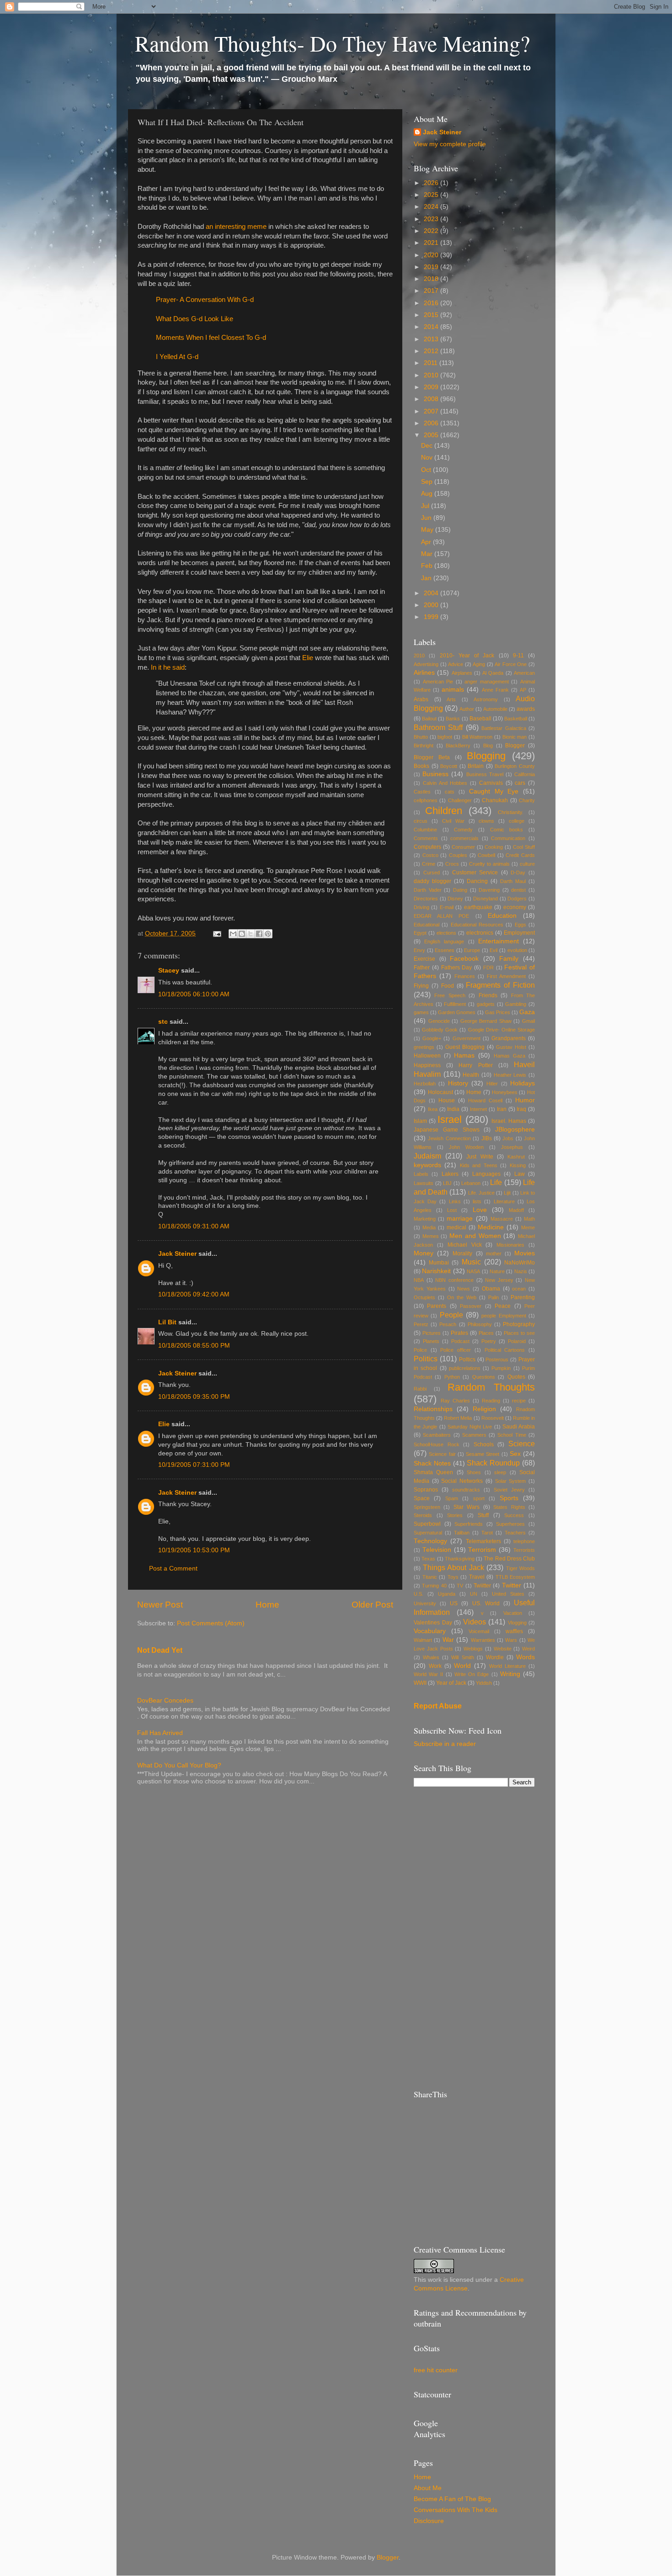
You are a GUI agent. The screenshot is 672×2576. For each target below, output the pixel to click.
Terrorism (482, 1550)
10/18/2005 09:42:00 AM (194, 1294)
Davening (489, 890)
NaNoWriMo (520, 1263)
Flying (421, 986)
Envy (419, 950)
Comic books (507, 830)
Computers (427, 847)
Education (502, 916)
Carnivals (491, 783)
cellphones (426, 800)
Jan (427, 578)
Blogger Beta (432, 757)
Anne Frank (495, 690)
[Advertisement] (474, 1938)
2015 (432, 315)
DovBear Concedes (165, 1701)
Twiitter (482, 1586)
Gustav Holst (511, 1047)
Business (435, 774)
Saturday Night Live (470, 1427)
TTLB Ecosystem (515, 1577)
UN (474, 1594)
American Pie (438, 682)
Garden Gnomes (457, 1012)
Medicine (491, 1227)
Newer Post (160, 1605)
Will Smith (462, 1657)
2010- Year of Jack (467, 656)
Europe (472, 950)
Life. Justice (481, 1193)
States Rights (509, 1507)
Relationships (433, 1409)
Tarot (487, 1533)
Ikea (433, 1109)
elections (446, 933)
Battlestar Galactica (504, 728)
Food (448, 986)
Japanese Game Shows (447, 1130)
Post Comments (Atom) (211, 1623)
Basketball (516, 719)
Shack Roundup (493, 1463)
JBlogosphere (515, 1129)
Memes (431, 1236)
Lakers (450, 1174)
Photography (519, 1324)
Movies (525, 1253)
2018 (432, 279)
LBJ (447, 1183)
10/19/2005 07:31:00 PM (194, 1465)
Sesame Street (483, 1454)
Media (429, 1227)
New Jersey (499, 1280)
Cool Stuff (524, 847)
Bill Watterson (477, 737)
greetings (424, 1047)
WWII (420, 1683)
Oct (427, 470)
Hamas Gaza (509, 1056)
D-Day (518, 873)
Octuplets (424, 1297)
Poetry (489, 1341)
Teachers (515, 1533)
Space (422, 1498)
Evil (493, 950)
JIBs (487, 1138)
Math (529, 1219)
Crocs (452, 864)
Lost (452, 1210)
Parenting (523, 1297)
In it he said (168, 667)
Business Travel (485, 774)
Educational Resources (477, 925)
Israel (450, 1119)
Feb (428, 566)
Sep (428, 482)
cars (520, 783)
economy (515, 907)
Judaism (427, 1156)
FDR (488, 968)
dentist (518, 890)
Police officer (456, 1350)
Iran (502, 1109)
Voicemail (479, 1631)
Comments (426, 838)
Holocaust (440, 1092)
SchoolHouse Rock (437, 1444)
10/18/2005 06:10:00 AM (194, 994)
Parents (437, 1306)
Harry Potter (475, 1065)
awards (526, 709)
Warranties (483, 1640)
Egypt (420, 933)
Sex (515, 1454)
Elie (308, 658)
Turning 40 (434, 1586)
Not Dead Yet (160, 1650)
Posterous (497, 1359)
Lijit (507, 1193)
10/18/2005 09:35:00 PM (194, 1397)
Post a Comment (173, 1568)
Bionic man (515, 737)
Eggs (520, 925)
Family (509, 959)
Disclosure (429, 2521)
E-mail (447, 907)
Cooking (494, 847)
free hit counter (436, 2370)
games (421, 1012)
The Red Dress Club (509, 1559)
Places (486, 1333)
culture (527, 864)
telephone (524, 1541)
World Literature (507, 1666)
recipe (519, 1401)
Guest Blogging (465, 1047)
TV (460, 1586)
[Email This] (233, 934)
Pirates (459, 1333)
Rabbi (420, 1389)
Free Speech (450, 995)
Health (471, 1075)
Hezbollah (425, 1084)
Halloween (427, 1056)
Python (452, 1377)
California (525, 774)
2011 (432, 363)
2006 (432, 423)
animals (453, 690)
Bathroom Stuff (438, 727)
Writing (510, 1674)
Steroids (423, 1515)
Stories (455, 1515)
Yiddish (484, 1683)
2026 (432, 183)
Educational (427, 925)
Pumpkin (501, 1368)
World (462, 1666)
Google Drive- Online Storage (501, 1030)
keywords (427, 1165)
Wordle (495, 1657)
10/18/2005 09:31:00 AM (194, 1226)
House (447, 1100)
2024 (432, 207)
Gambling (516, 1004)
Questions (484, 1377)
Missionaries (510, 1245)
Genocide (439, 1021)
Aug (428, 494)
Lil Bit (167, 1322)
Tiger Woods (521, 1568)
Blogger (515, 746)
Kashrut (516, 1157)
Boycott (449, 766)
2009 (432, 387)
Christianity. (511, 812)
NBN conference (454, 1280)
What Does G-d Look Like (195, 319)
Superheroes (510, 1524)
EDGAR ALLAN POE (441, 916)
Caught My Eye (494, 791)
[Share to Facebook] (259, 934)
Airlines (424, 673)
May (428, 530)
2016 (432, 303)
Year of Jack (451, 1683)
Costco (430, 855)
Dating (460, 890)
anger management (487, 682)
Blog (488, 746)
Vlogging (517, 1623)
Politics (426, 1359)
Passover (471, 1306)
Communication (508, 838)
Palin (493, 1297)
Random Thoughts (491, 1387)
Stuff (483, 1515)
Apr (427, 542)
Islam (420, 1121)
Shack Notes (432, 1463)
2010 (432, 375)
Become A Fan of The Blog (452, 2499)
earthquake (478, 907)
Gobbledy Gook (440, 1030)
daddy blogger (432, 881)
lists (477, 1201)
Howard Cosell (485, 1100)
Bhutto (421, 737)
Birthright (424, 746)
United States (508, 1594)
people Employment (504, 1316)
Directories (426, 899)
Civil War (453, 821)
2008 (432, 399)
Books (421, 766)
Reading (491, 1401)
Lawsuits (424, 1183)
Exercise (424, 959)
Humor (525, 1100)
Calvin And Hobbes (445, 783)
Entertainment (499, 941)
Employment (519, 933)
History (458, 1083)
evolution (517, 950)
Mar (428, 554)
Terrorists (524, 1550)
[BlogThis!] (242, 934)
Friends (488, 995)
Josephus (512, 1147)
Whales (431, 1657)
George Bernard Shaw (486, 1021)
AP (523, 690)
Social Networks (462, 1481)
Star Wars (467, 1507)
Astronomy (486, 699)
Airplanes (462, 673)
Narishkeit (436, 1271)
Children (444, 811)
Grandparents (509, 1038)
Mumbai (439, 1263)
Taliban (462, 1533)
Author (467, 709)
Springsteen (427, 1507)
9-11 (518, 656)
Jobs (508, 1138)
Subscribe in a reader (445, 1744)
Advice (456, 664)
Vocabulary (430, 1631)
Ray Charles (455, 1401)
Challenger (460, 800)
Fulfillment (455, 1004)
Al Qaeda (493, 673)
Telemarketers (483, 1541)
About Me (428, 2488)
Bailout (429, 719)
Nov (428, 458)
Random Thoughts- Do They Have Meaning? (332, 43)
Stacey (169, 971)
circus (421, 821)
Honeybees (505, 1092)
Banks (453, 719)
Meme (528, 1227)
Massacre (502, 1219)
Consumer (463, 847)
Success (514, 1515)
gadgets (486, 1004)
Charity (527, 800)
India (453, 1109)
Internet (478, 1109)
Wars (511, 1640)
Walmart (423, 1640)
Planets (431, 1341)
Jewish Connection (449, 1138)
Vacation (513, 1613)
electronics (480, 933)
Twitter (512, 1585)
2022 (432, 231)
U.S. (419, 1594)
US (454, 1603)
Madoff (516, 1210)
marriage (460, 1219)
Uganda (447, 1594)
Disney (455, 899)
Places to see (519, 1333)
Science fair (442, 1454)
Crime (429, 864)
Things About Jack (453, 1567)
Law (520, 1174)
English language (444, 942)
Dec (428, 446)
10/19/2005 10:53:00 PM (194, 1550)
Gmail (528, 1021)
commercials (464, 838)
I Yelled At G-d (177, 357)
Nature (497, 1271)
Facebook (464, 959)
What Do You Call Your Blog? (179, 1765)
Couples (458, 855)
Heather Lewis (510, 1075)
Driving (421, 907)
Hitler (492, 1084)
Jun (427, 518)
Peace (503, 1306)
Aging (479, 664)
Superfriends (469, 1524)
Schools (484, 1444)
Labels (421, 1174)
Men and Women (475, 1236)
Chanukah (495, 800)
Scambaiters (437, 1435)
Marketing (425, 1219)
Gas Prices (498, 1012)
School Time (512, 1435)
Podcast (460, 1341)
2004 (432, 593)
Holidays (523, 1083)
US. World (486, 1603)
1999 (432, 617)
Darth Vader (428, 890)
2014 (432, 327)
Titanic (430, 1577)
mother (494, 1254)
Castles (422, 792)
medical (456, 1227)
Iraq (521, 1109)
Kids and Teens (479, 1165)
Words (525, 1657)
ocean (519, 1289)
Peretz (421, 1324)
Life (496, 1182)
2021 (432, 243)
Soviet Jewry (509, 1490)
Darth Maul (513, 881)
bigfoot (445, 737)
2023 (432, 219)
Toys (453, 1577)
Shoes (474, 1472)
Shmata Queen (433, 1472)
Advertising (426, 664)
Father (422, 968)
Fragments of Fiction (500, 985)
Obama (491, 1289)
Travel (477, 1577)
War (448, 1640)
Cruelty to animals (489, 864)
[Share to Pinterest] (268, 934)
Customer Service (475, 873)
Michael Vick (465, 1245)
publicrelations (465, 1368)
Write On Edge (472, 1674)
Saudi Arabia (519, 1427)
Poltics (467, 1359)
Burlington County (515, 766)
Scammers (474, 1435)
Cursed (432, 873)
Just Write (480, 1157)
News (464, 1289)
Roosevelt (493, 1418)
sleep (500, 1472)
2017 (432, 291)
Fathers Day (457, 968)
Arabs (421, 699)
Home (267, 1605)
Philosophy (480, 1324)
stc (163, 1022)
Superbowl (427, 1524)
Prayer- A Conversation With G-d (205, 300)
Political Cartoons (505, 1350)
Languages (486, 1174)
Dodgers (517, 899)
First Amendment (506, 976)
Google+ (432, 1038)
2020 (432, 255)
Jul (426, 506)
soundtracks (466, 1490)
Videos (475, 1622)
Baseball (480, 719)
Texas (428, 1559)
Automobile (495, 709)
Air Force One (511, 664)
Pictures (432, 1333)
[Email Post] (216, 934)
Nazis (521, 1271)
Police (420, 1350)
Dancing (477, 881)
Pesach (448, 1324)
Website (503, 1649)
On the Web (462, 1297)
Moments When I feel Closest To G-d (211, 338)
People (451, 1315)
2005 (432, 435)
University (425, 1603)
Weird (528, 1649)
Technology (430, 1541)
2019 (432, 267)
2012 (432, 351)
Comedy (463, 830)
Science (522, 1444)
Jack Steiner (177, 1254)
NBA (419, 1280)
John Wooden (466, 1147)
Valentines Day (433, 1623)
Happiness (427, 1065)
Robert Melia (458, 1418)
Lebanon (471, 1183)
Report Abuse (438, 1706)
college (517, 821)
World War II (428, 1674)
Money (424, 1253)
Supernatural (428, 1533)
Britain (476, 766)
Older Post (372, 1605)
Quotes (516, 1377)
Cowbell (486, 855)
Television (437, 1550)
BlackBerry (458, 746)
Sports (509, 1498)
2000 (432, 605)
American (524, 673)
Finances (465, 976)
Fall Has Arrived (160, 1733)
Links (455, 1201)
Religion (484, 1409)
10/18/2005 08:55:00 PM (194, 1346)
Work (435, 1666)
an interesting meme (236, 227)
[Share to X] (251, 934)
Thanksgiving (460, 1559)
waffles (514, 1631)
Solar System (511, 1481)
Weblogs (473, 1649)
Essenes (445, 950)
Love (480, 1210)
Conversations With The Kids (456, 2510)
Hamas (464, 1055)
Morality (462, 1254)
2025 (432, 195)
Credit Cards (520, 855)
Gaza (527, 1012)
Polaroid (517, 1341)
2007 (432, 411)
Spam (452, 1498)
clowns (486, 821)
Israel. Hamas (509, 1121)
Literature (504, 1201)
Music (471, 1262)
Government (467, 1038)
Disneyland (485, 899)
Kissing (518, 1165)
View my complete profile (450, 144)
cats (450, 792)
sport (479, 1498)
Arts (451, 699)
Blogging (486, 756)
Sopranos (426, 1490)
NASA (473, 1271)
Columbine (425, 830)
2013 (432, 339)
